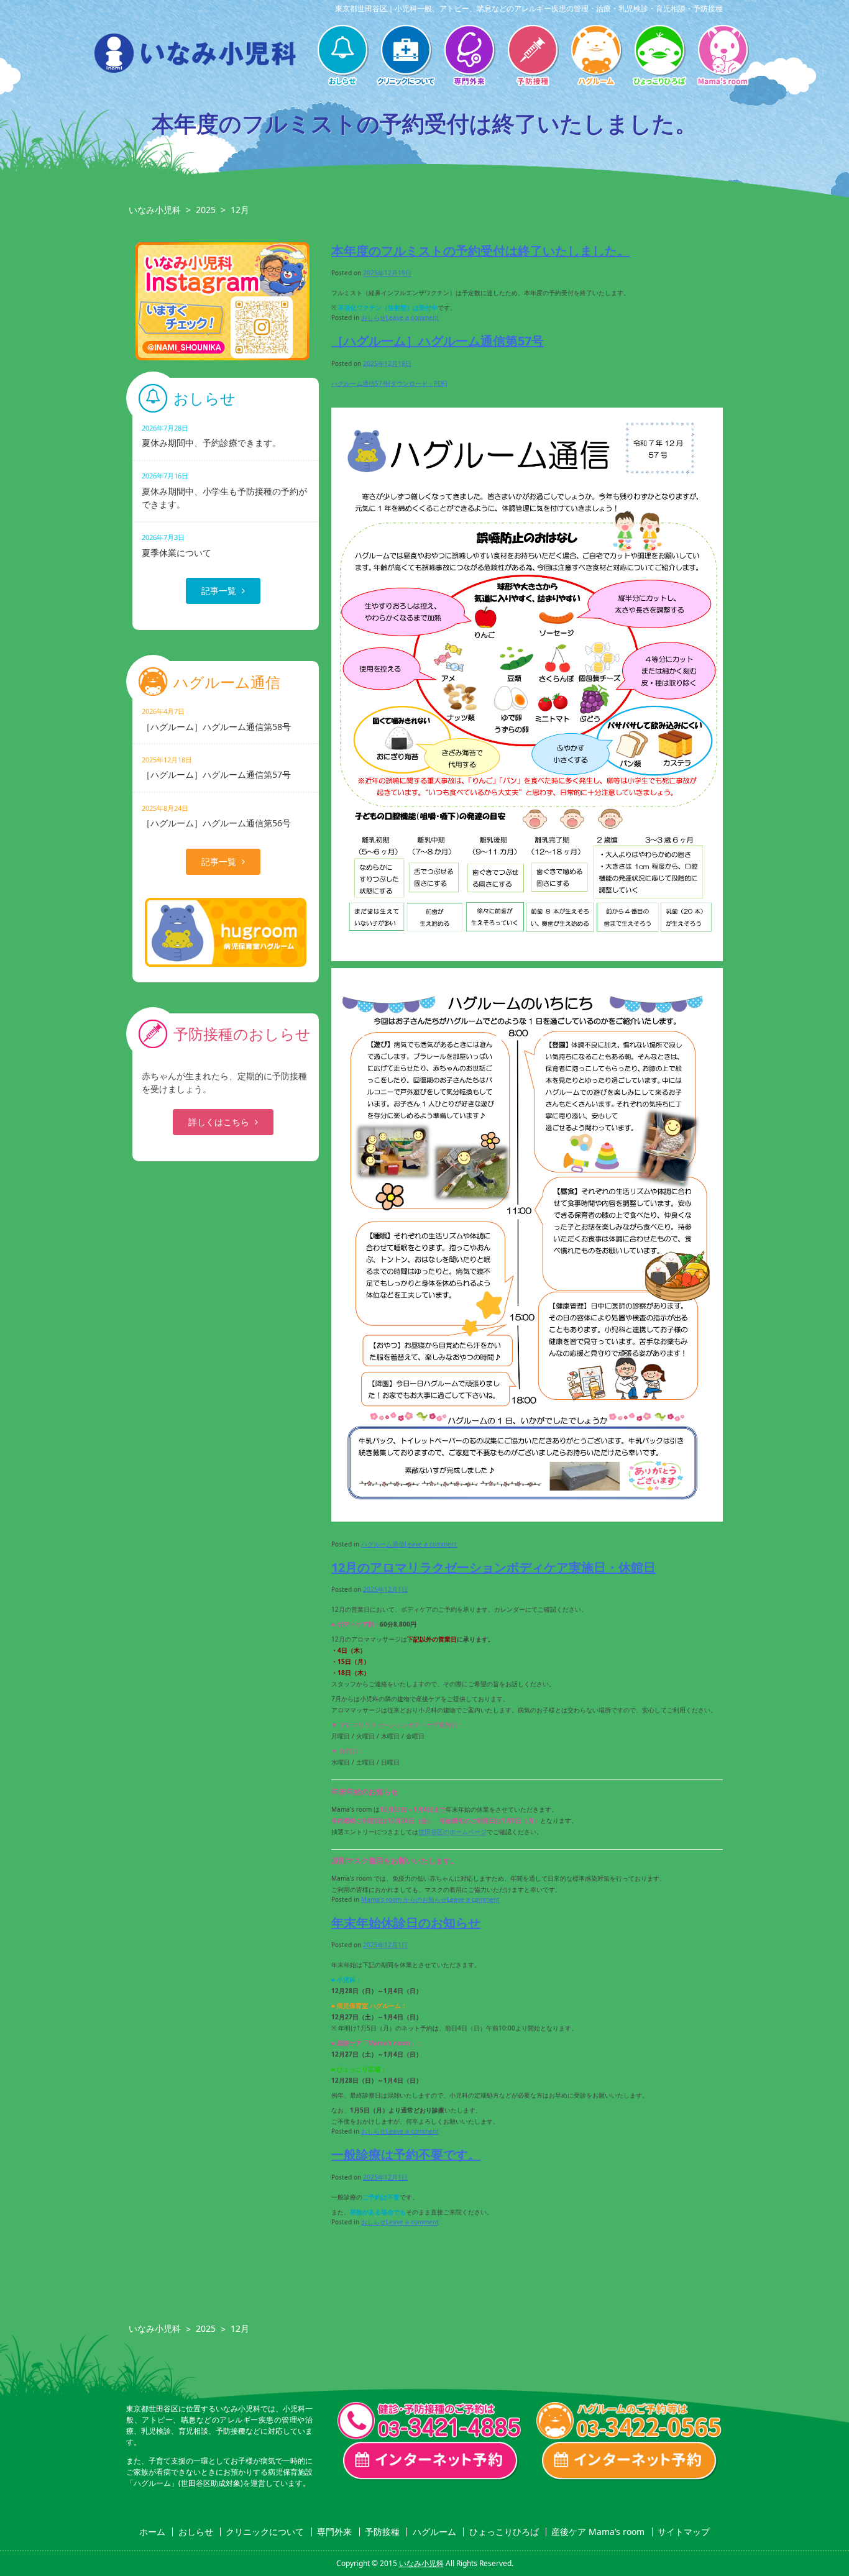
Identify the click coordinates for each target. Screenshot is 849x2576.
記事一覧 (219, 591)
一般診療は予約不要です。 (406, 2154)
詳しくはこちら (219, 1122)
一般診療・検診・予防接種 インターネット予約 (431, 2461)
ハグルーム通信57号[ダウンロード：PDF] (389, 383)
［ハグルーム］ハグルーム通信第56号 (216, 816)
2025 (206, 210)
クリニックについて (406, 57)
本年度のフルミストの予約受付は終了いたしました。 (480, 251)
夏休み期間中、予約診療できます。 (211, 436)
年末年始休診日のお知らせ (406, 1923)
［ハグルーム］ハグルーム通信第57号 (438, 341)
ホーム (152, 2532)
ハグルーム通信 (383, 1544)
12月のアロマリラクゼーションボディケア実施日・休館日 (493, 1567)
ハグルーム (596, 57)
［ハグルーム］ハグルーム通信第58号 (216, 719)
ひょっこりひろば (659, 57)
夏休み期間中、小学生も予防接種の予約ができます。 (224, 490)
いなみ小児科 (155, 210)
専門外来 (469, 57)
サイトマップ (684, 2532)
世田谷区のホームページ (452, 1832)
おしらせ (342, 57)
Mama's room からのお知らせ (404, 1899)
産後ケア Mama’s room (723, 57)
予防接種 (533, 57)
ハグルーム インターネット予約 (630, 2461)
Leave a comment (412, 317)
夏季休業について (177, 545)
